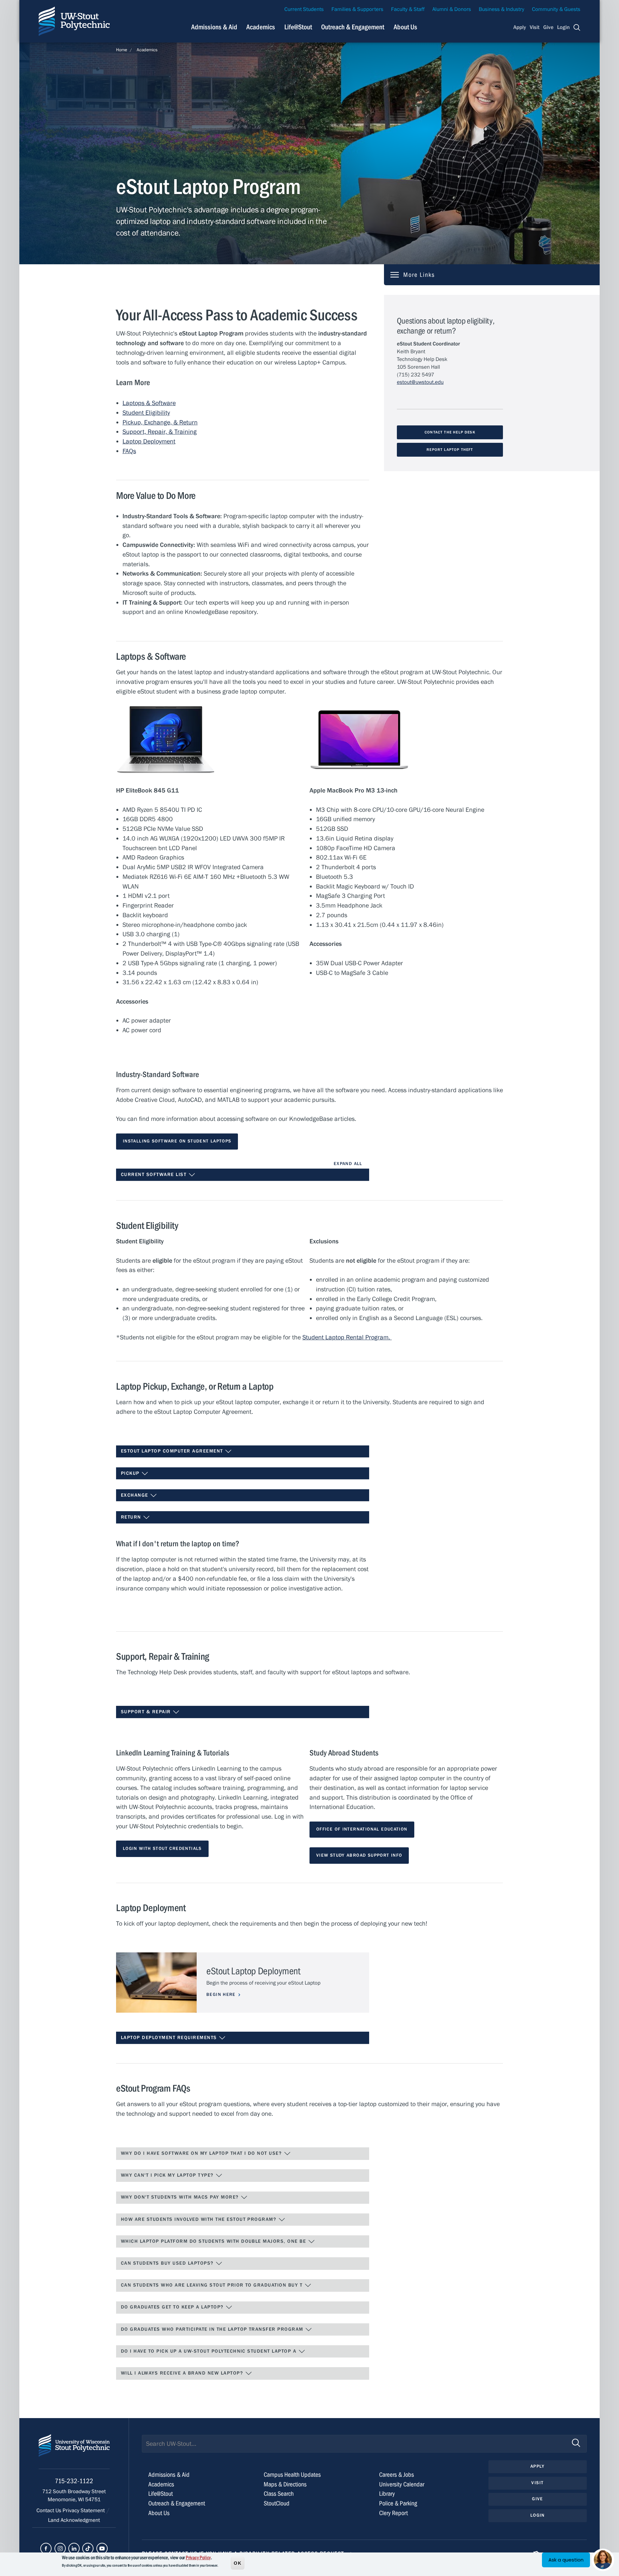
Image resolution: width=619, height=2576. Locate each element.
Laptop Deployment (149, 441)
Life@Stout (298, 27)
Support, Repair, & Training (160, 432)
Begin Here (221, 1995)
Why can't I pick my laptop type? (168, 2175)
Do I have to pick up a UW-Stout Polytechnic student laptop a (210, 2351)
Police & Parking (398, 2503)
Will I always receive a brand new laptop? (183, 2373)
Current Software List (155, 1175)
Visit (535, 27)
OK (238, 2563)
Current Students (304, 9)
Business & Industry (501, 9)
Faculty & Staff (408, 9)
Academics (261, 27)
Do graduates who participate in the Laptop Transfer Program (213, 2329)
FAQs (129, 451)
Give (548, 27)
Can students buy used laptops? (168, 2263)
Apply (520, 27)
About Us (405, 27)
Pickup (131, 1473)
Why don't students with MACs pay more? (181, 2197)
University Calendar (402, 2484)
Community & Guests (556, 9)
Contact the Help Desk (450, 432)
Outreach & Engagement (353, 27)
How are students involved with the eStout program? (200, 2219)
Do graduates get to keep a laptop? (173, 2307)
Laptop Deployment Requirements (170, 2038)
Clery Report (393, 2513)
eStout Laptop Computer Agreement (173, 1451)
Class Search (279, 2494)
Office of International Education (362, 1829)
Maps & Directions (285, 2484)
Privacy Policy (198, 2558)
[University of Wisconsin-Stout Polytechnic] (74, 2451)
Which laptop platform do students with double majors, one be (214, 2241)
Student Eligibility (146, 413)
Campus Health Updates (292, 2475)
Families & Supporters (357, 9)
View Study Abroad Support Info (359, 1855)
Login (563, 27)
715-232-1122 (74, 2481)
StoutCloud (277, 2503)
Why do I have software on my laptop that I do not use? (202, 2153)
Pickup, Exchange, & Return (160, 422)
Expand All (348, 1164)
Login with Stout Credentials (162, 1849)
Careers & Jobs (397, 2475)
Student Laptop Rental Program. (347, 1337)
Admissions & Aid (214, 27)
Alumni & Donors (452, 9)
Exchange (135, 1495)
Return (132, 1517)
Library (387, 2494)
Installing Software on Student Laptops (177, 1141)
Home (122, 50)
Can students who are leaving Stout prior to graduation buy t (213, 2285)
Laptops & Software (149, 403)
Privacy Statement (84, 2511)
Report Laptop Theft (450, 450)
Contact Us (49, 2511)
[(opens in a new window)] (46, 2548)
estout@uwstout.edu (420, 382)
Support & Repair (147, 1712)
